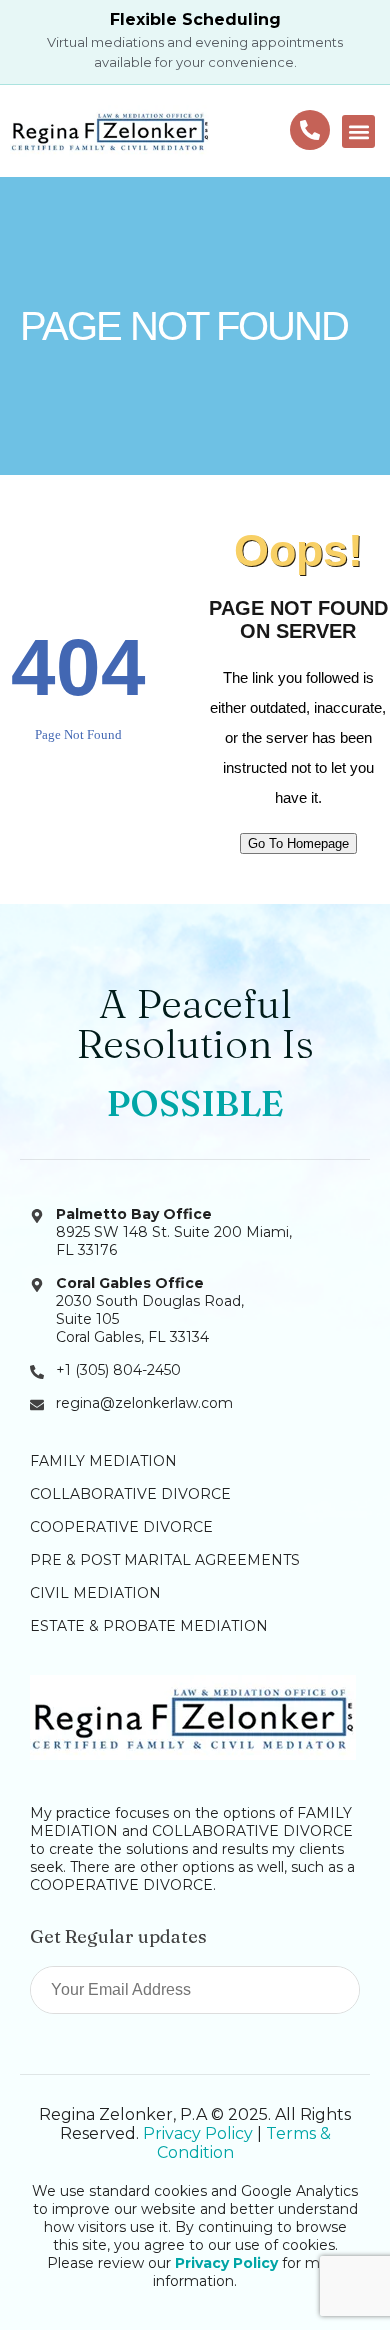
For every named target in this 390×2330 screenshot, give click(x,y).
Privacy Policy (198, 2133)
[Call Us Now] (310, 130)
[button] (358, 131)
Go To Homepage (298, 843)
